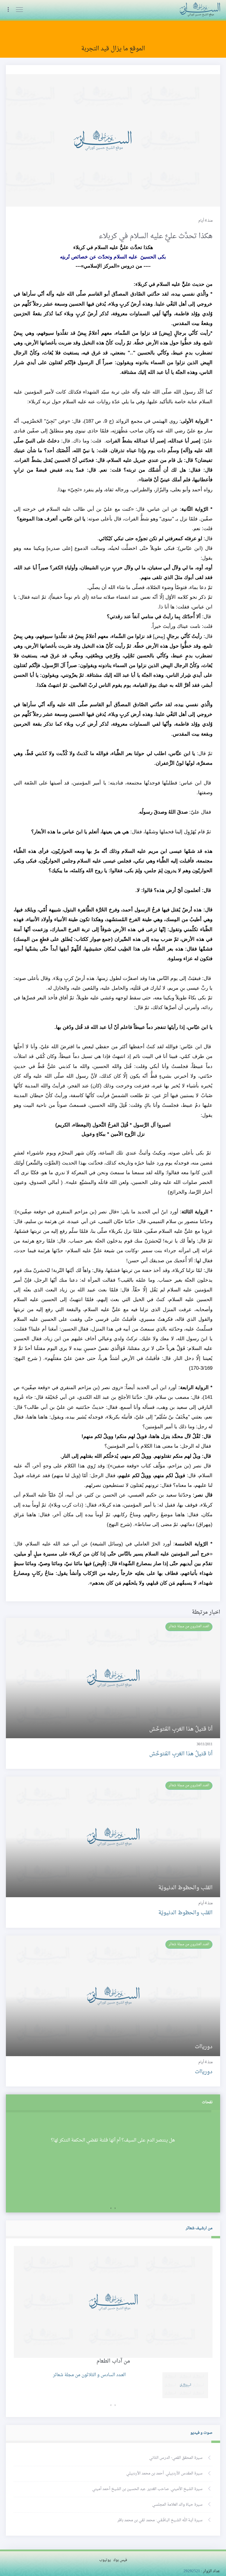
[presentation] (115, 2208)
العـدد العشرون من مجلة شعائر (189, 1626)
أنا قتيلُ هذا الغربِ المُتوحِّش (181, 1754)
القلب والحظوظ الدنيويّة (185, 1913)
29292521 (192, 2571)
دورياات (204, 2072)
